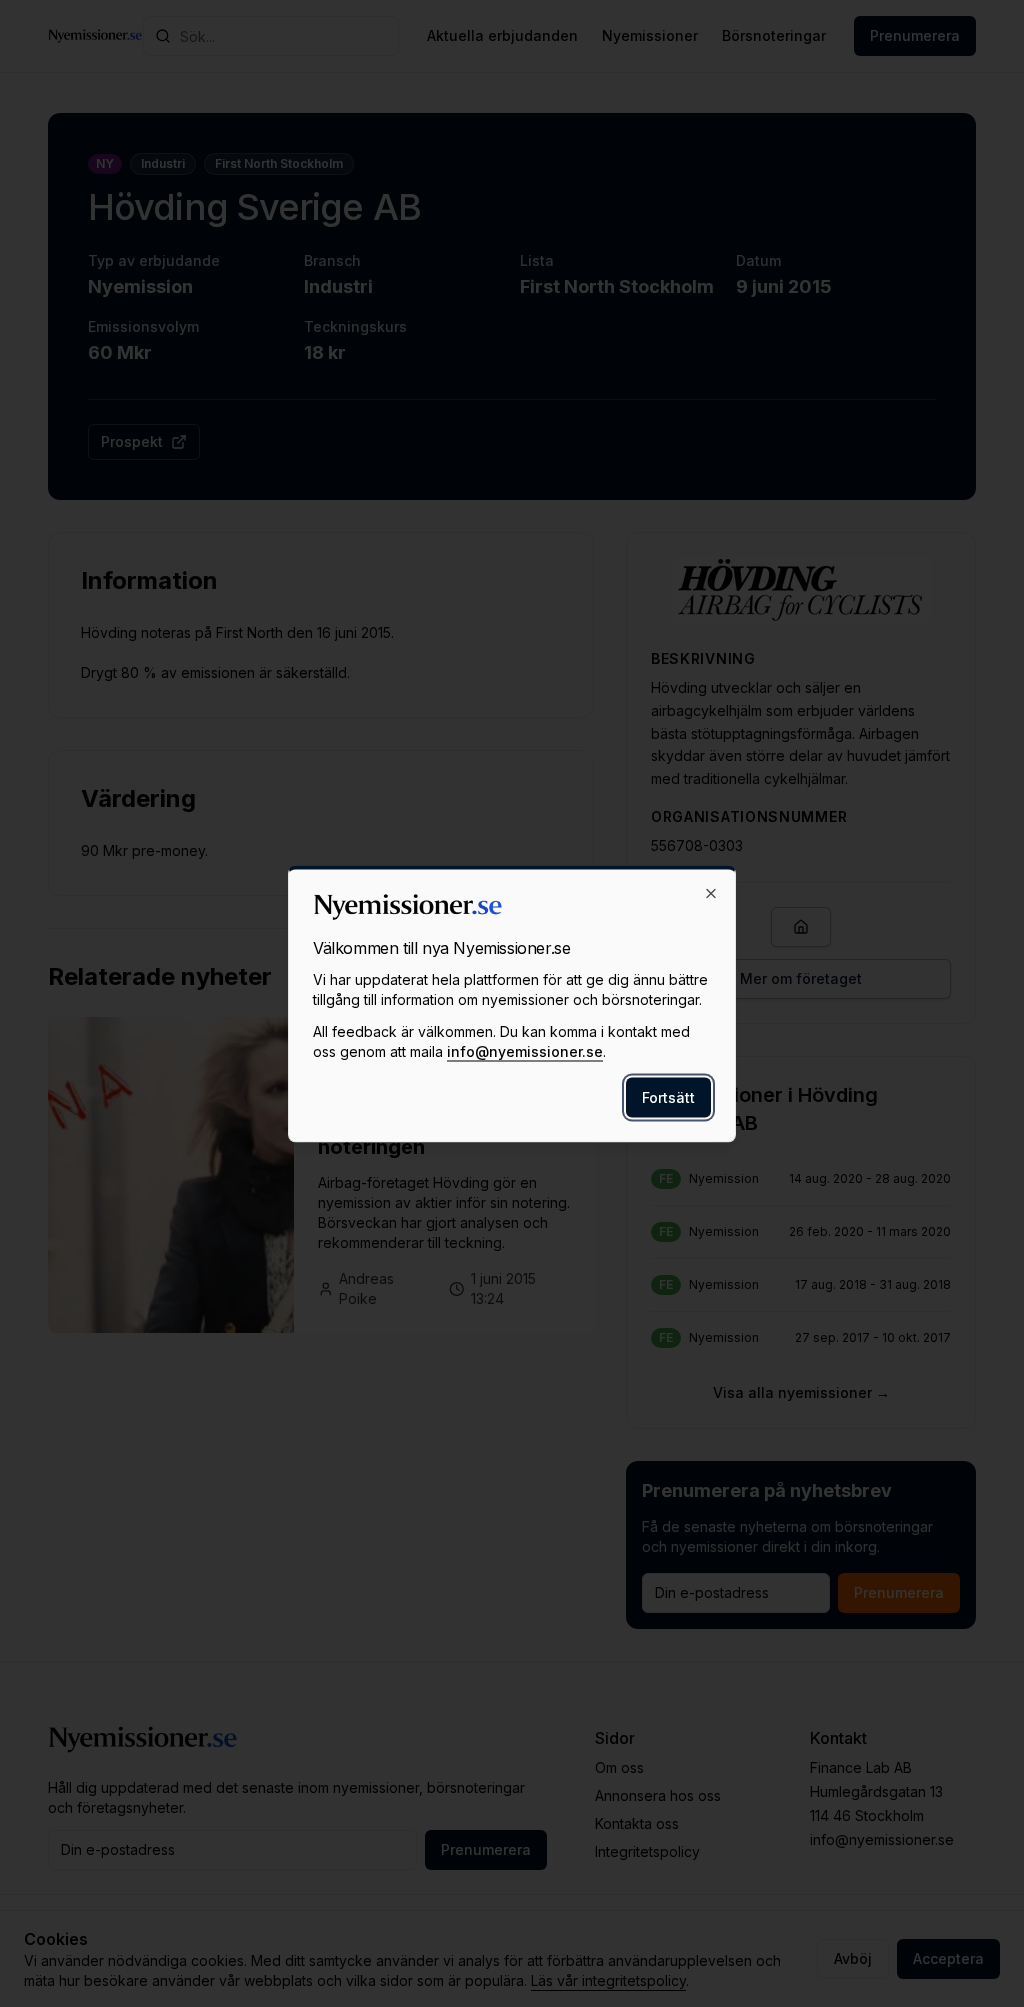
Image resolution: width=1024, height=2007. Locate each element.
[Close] (711, 893)
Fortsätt (668, 1096)
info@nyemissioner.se (525, 1050)
